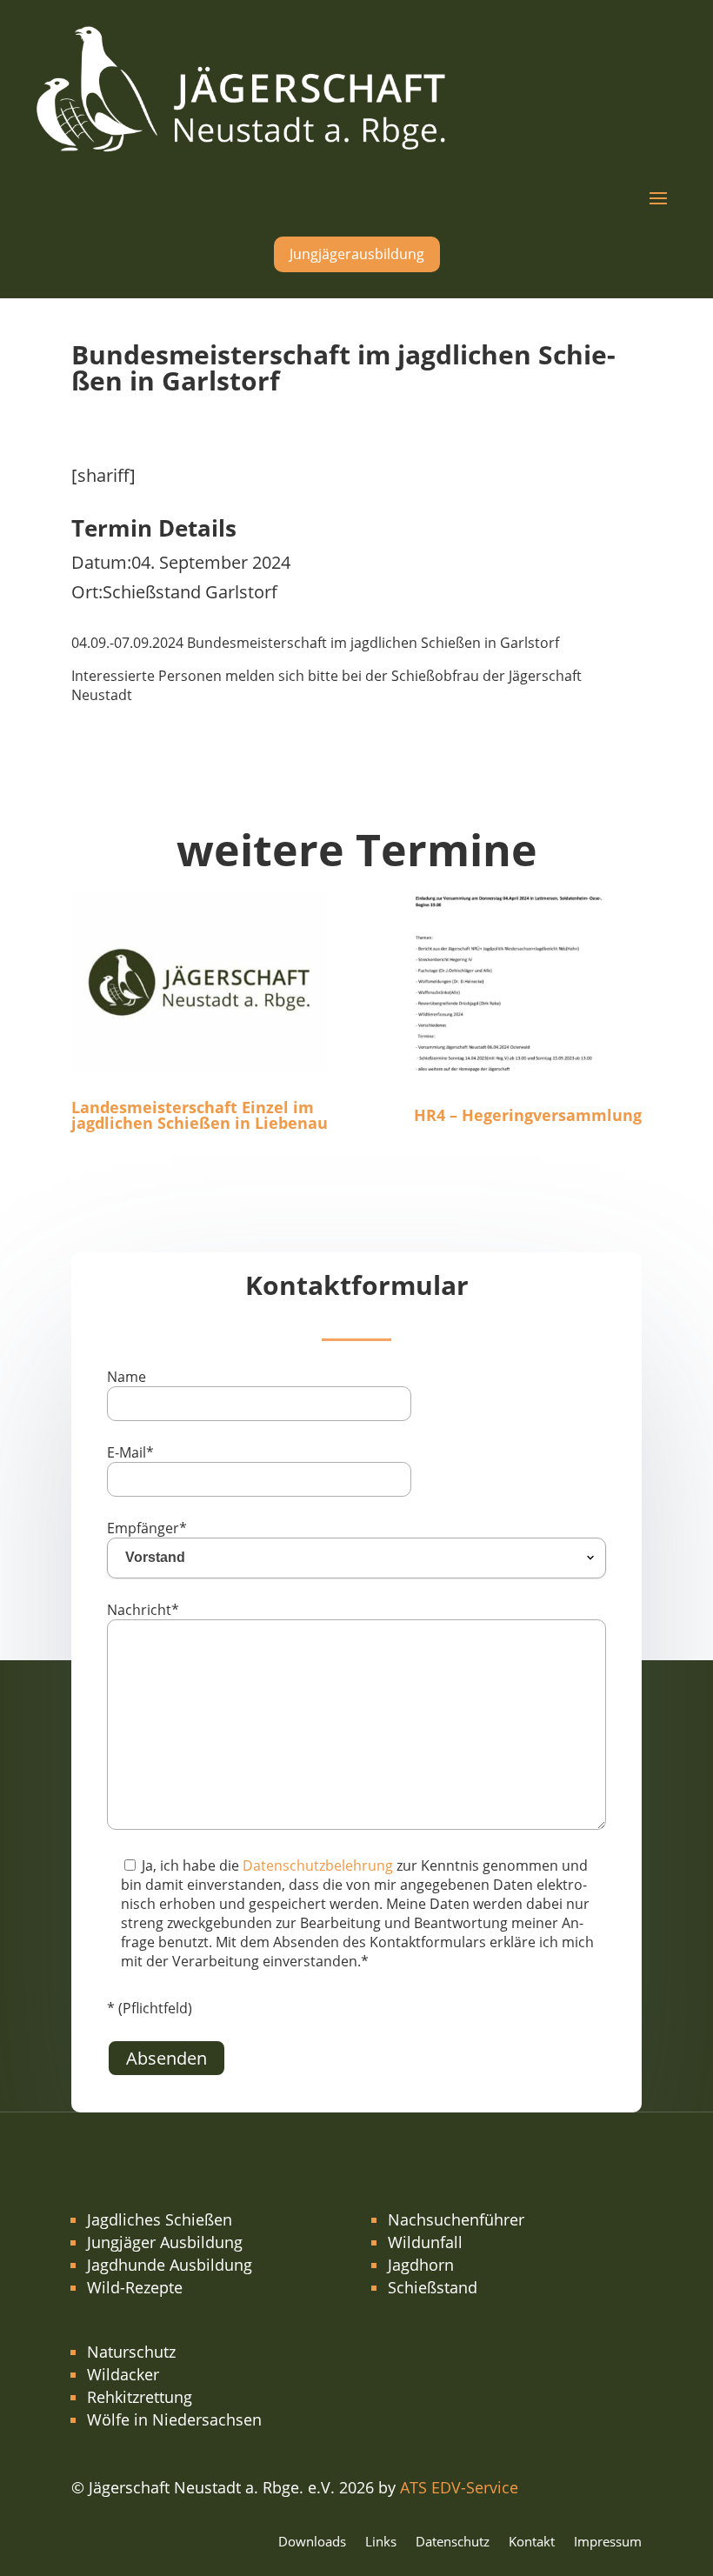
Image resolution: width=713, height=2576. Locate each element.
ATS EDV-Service (459, 2487)
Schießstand (433, 2287)
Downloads (312, 2543)
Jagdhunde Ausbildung (170, 2265)
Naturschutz (131, 2352)
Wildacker (123, 2374)
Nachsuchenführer (456, 2219)
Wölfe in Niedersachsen (174, 2419)
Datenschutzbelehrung (318, 1865)
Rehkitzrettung (140, 2397)
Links (381, 2543)
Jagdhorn (421, 2265)
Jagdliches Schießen (160, 2219)
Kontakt (532, 2543)
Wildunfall (425, 2242)
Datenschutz (453, 2543)
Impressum (608, 2543)
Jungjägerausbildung (357, 254)
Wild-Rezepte (135, 2287)
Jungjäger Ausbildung (165, 2242)
